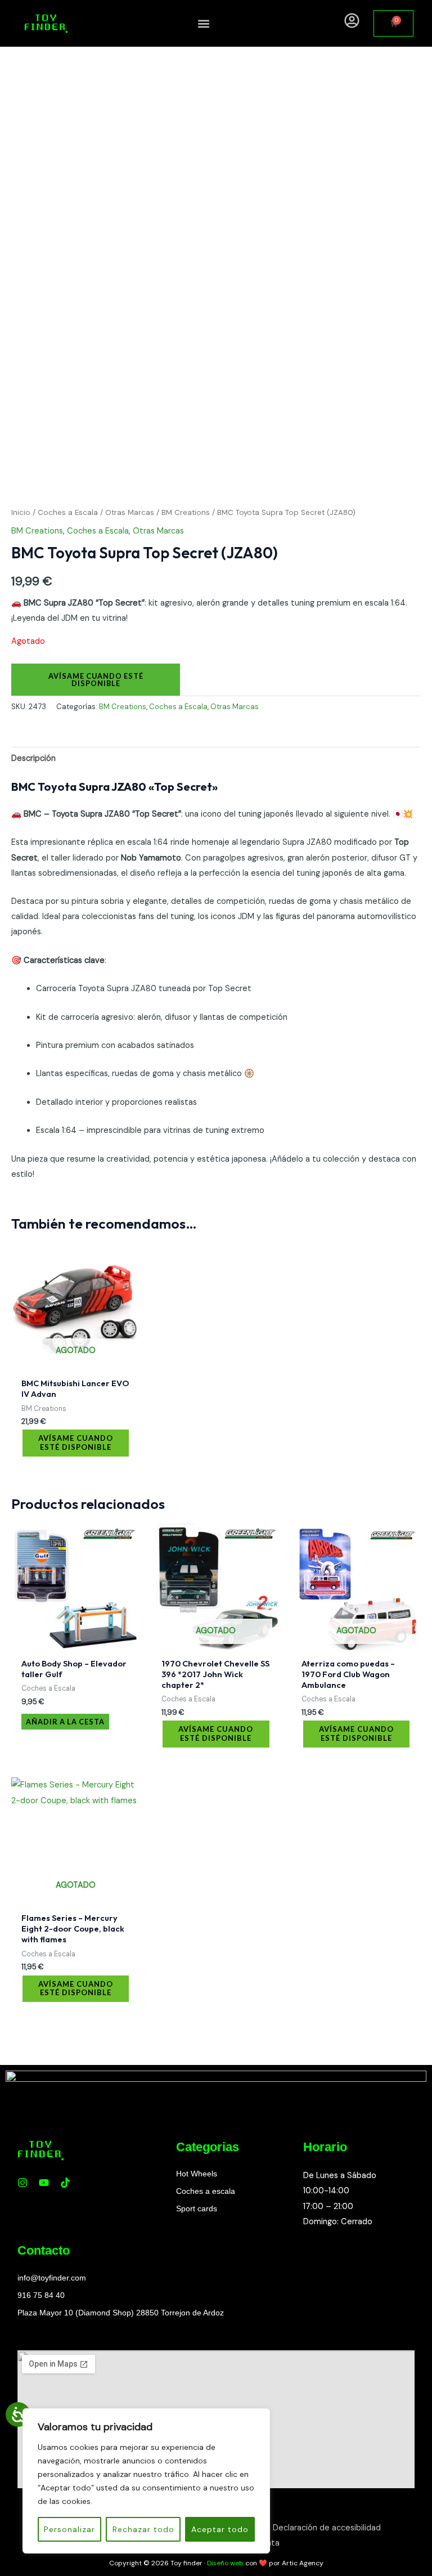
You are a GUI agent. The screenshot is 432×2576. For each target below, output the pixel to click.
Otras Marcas (130, 512)
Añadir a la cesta (65, 1722)
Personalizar (69, 2529)
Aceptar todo (220, 2529)
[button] (204, 23)
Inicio (21, 512)
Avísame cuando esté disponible (96, 680)
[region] (146, 2481)
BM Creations (186, 512)
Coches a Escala (68, 512)
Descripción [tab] (33, 758)
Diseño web (225, 2563)
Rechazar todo (143, 2529)
